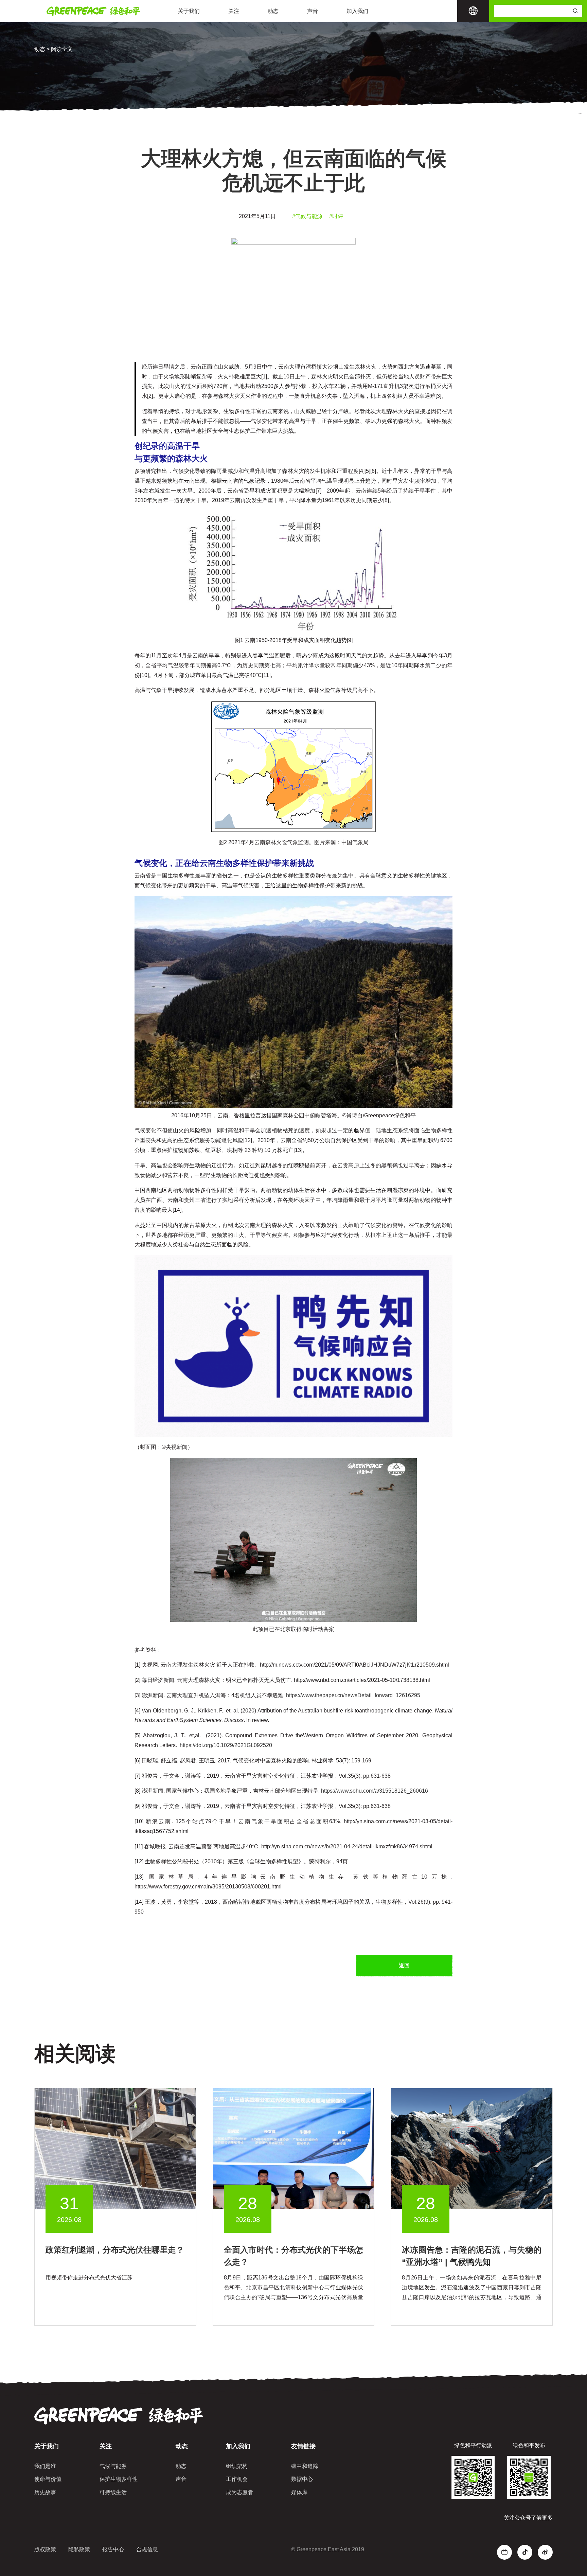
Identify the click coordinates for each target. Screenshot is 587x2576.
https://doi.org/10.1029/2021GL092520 (226, 1745)
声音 (313, 11)
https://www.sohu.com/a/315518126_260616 (375, 1791)
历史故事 (45, 2492)
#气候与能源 (307, 216)
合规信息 (147, 2549)
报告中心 (113, 2549)
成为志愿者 (239, 2492)
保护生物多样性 (119, 2479)
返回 (404, 1965)
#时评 (336, 216)
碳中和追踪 (305, 2466)
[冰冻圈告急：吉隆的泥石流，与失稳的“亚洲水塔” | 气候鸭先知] (472, 2148)
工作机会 (237, 2479)
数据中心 (302, 2479)
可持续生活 (113, 2492)
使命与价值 (48, 2479)
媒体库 (299, 2492)
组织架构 (237, 2466)
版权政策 (45, 2549)
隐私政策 (79, 2549)
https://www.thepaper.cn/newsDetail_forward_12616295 (353, 1695)
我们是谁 (45, 2466)
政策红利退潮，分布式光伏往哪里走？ (115, 2250)
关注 (234, 11)
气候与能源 (113, 2466)
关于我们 (189, 11)
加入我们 (357, 11)
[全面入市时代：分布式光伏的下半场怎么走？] (294, 2148)
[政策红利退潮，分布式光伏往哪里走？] (115, 2148)
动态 (273, 11)
